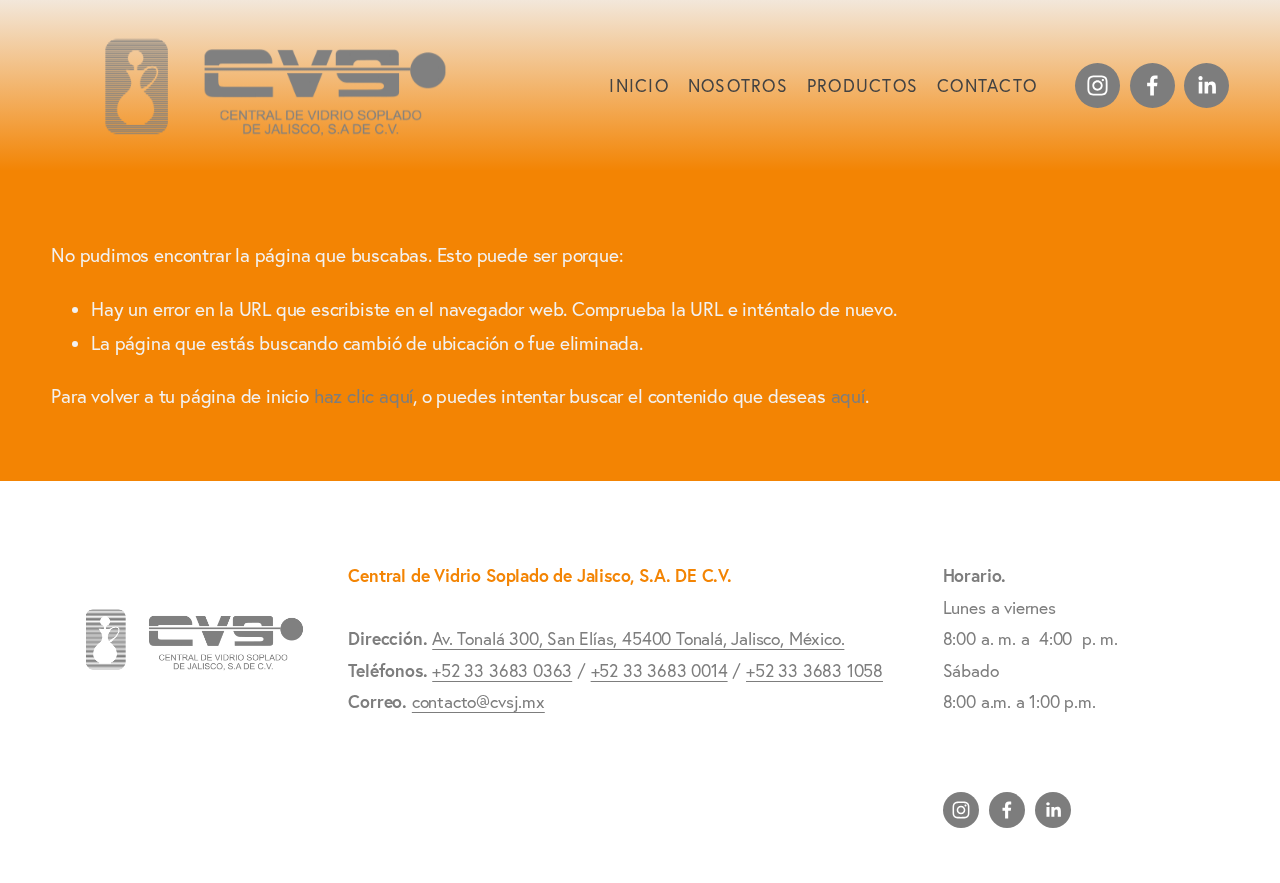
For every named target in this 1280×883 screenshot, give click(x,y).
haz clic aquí (364, 396)
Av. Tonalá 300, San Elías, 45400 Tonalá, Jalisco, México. (638, 638)
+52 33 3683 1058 (814, 670)
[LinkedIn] (1206, 85)
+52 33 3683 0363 (502, 670)
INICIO (638, 85)
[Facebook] (1152, 85)
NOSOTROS (738, 85)
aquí (848, 396)
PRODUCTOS (862, 85)
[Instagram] (1097, 85)
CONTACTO (987, 85)
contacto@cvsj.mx (478, 701)
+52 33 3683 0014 (659, 670)
